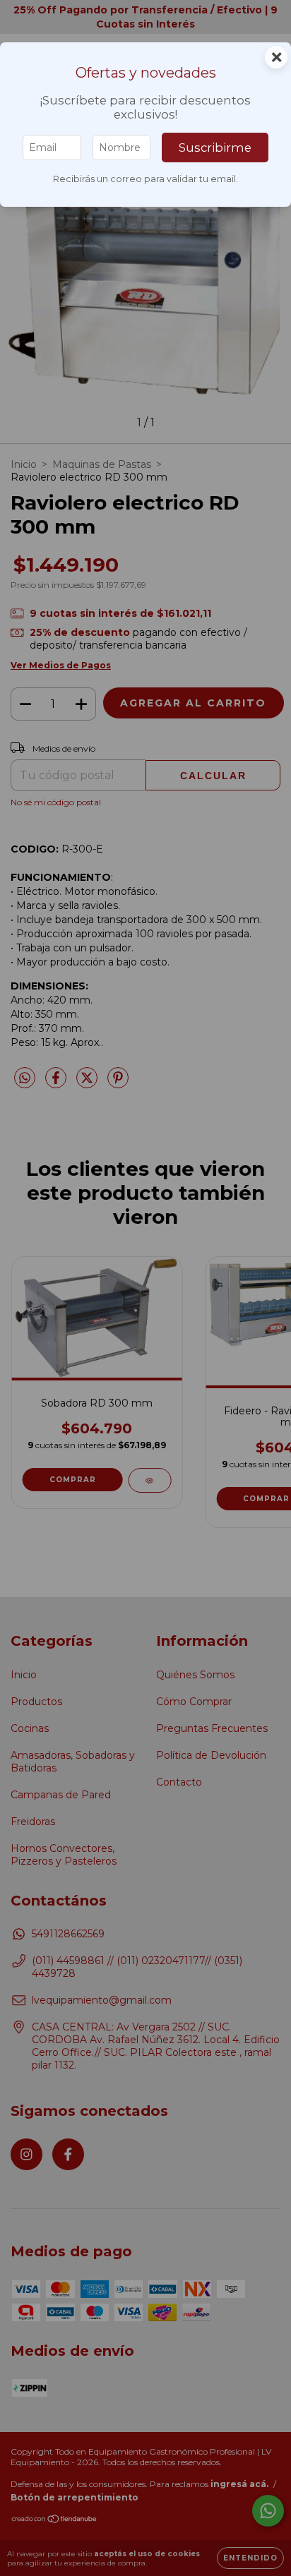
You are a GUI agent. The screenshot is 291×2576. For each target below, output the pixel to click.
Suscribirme (215, 148)
